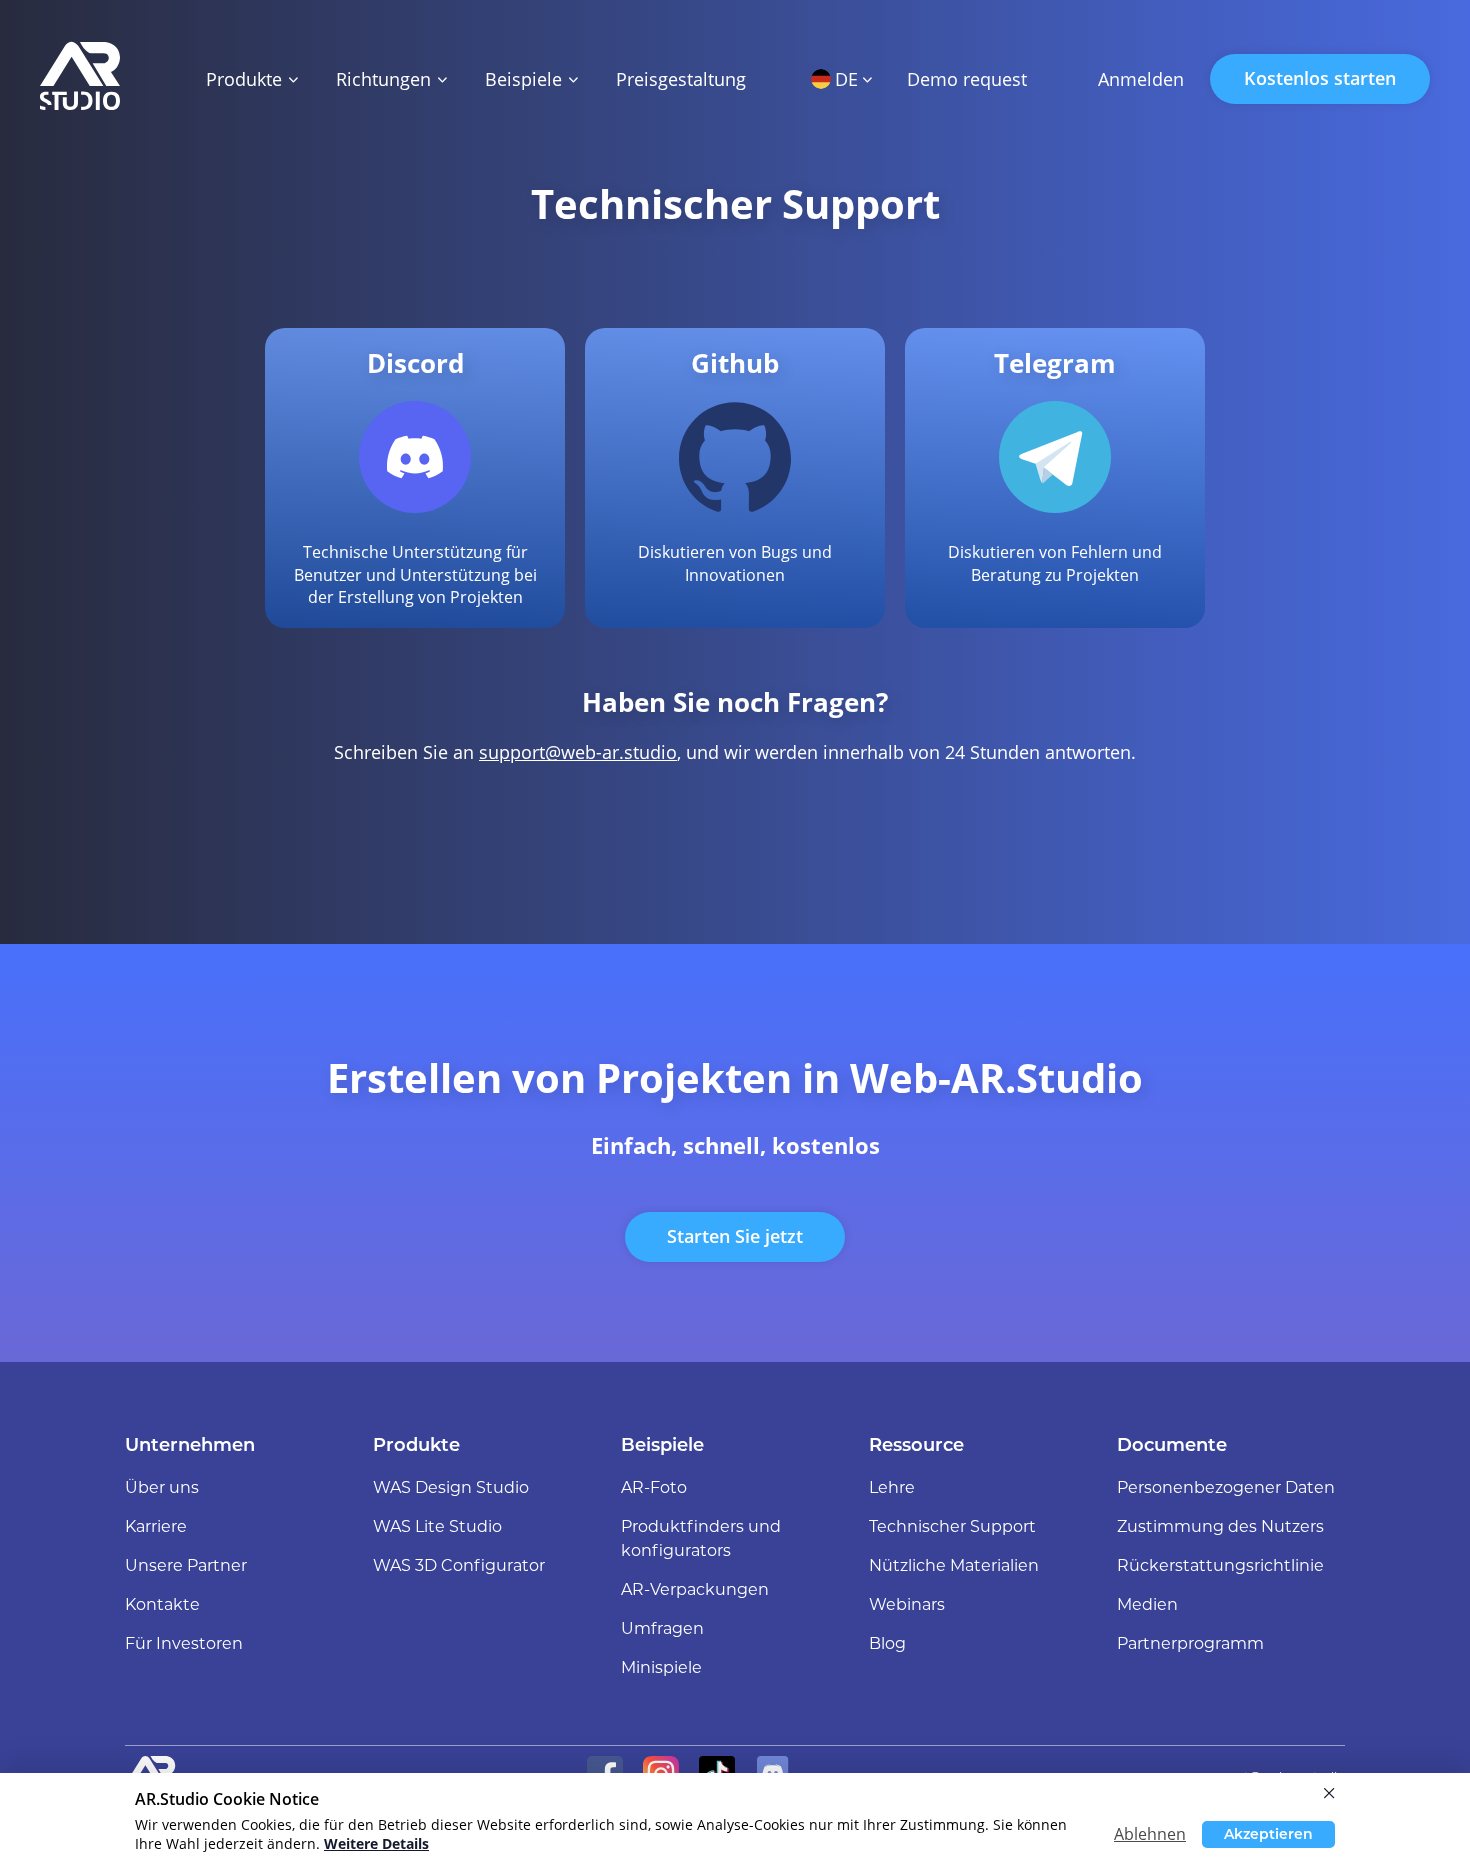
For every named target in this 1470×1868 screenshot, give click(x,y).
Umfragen (662, 1628)
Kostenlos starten (1320, 78)
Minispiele (661, 1667)
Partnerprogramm (1190, 1643)
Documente (1172, 1445)
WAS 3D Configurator (459, 1565)
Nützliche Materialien (954, 1565)
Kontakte (162, 1604)
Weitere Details (376, 1843)
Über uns (162, 1487)
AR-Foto (654, 1487)
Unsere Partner (186, 1565)
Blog (887, 1643)
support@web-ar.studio (578, 752)
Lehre (892, 1487)
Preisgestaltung (681, 79)
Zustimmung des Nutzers (1220, 1526)
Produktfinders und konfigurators (701, 1538)
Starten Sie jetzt (735, 1236)
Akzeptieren (1268, 1834)
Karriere (156, 1526)
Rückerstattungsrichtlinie (1220, 1565)
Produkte (416, 1445)
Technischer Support (952, 1526)
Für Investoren (184, 1643)
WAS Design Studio (451, 1487)
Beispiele (662, 1445)
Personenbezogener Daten (1226, 1487)
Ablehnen (1150, 1834)
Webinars (907, 1604)
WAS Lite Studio (437, 1526)
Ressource (916, 1445)
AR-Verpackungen (695, 1589)
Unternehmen (190, 1445)
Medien (1147, 1604)
